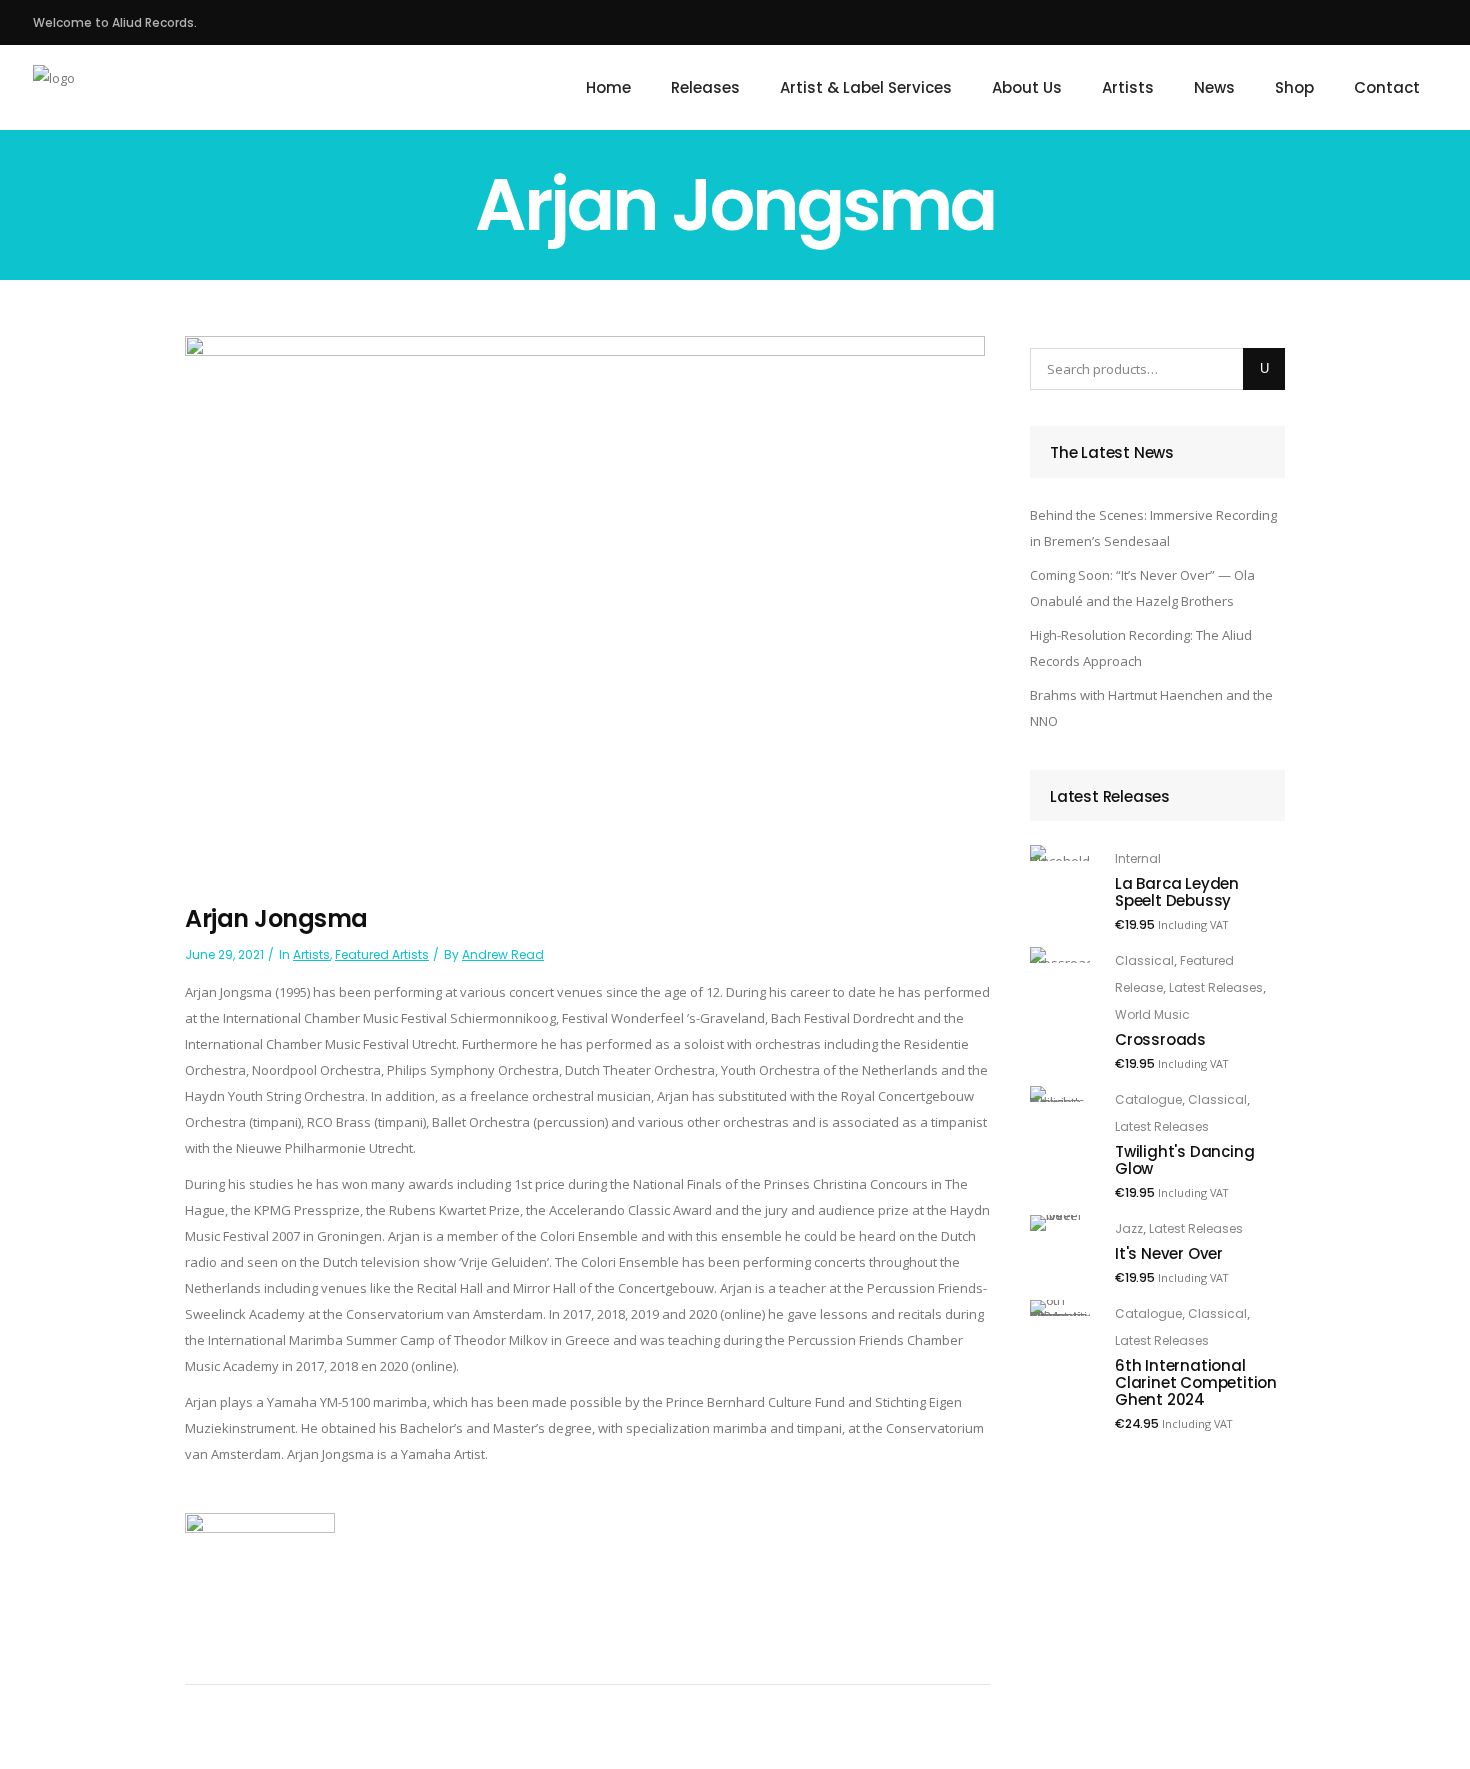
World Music (1152, 1014)
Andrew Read (503, 954)
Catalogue (1148, 1099)
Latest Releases (1216, 987)
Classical (1144, 960)
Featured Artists (382, 954)
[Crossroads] (1060, 955)
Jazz (1129, 1228)
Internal (1138, 858)
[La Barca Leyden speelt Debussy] (1060, 853)
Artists (311, 954)
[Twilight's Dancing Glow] (1060, 1094)
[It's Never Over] (1060, 1223)
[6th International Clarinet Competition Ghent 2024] (1060, 1308)
